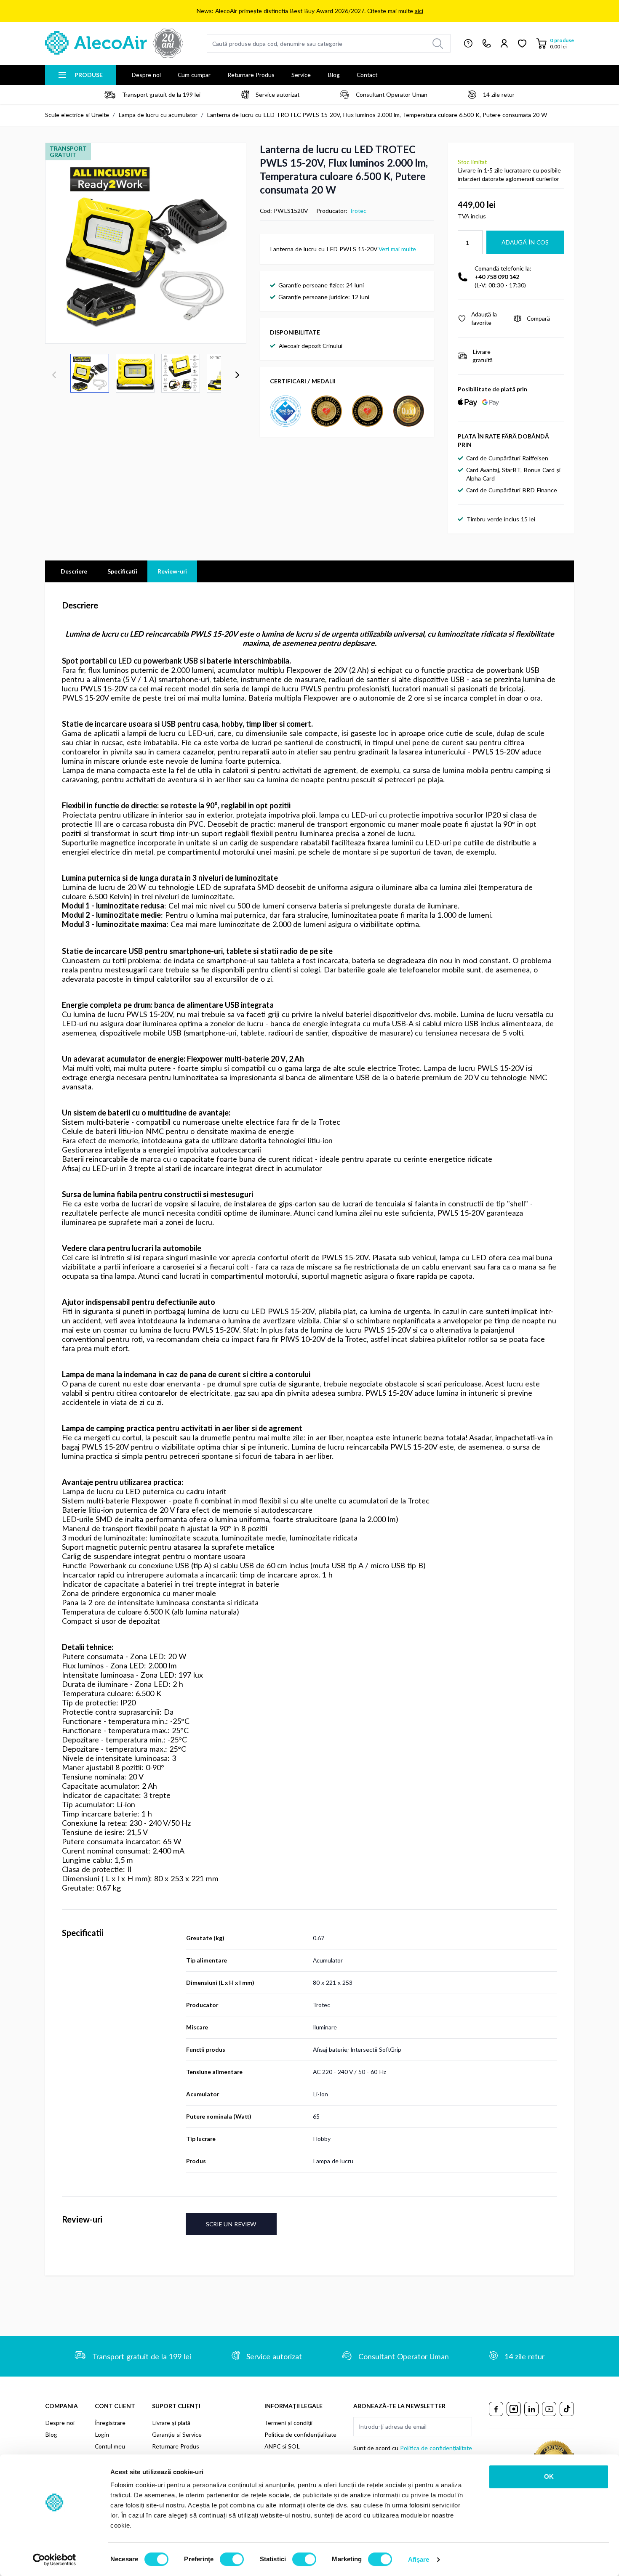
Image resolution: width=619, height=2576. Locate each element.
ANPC (272, 2446)
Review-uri (172, 571)
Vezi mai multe (397, 249)
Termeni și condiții (288, 2423)
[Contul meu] (504, 43)
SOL (294, 2446)
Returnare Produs (251, 75)
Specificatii (122, 571)
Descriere (74, 571)
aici (419, 11)
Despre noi (146, 75)
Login (102, 2434)
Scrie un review (231, 2224)
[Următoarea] (237, 375)
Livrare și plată (171, 2423)
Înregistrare (110, 2423)
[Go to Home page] (114, 43)
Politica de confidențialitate (300, 2434)
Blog (334, 75)
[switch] (232, 2559)
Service (301, 75)
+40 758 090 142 (497, 277)
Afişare (419, 2559)
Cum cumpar (194, 75)
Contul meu (110, 2446)
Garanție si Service (177, 2434)
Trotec (358, 211)
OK (549, 2476)
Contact (367, 75)
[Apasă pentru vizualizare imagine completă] (146, 243)
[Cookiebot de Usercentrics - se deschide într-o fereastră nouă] (55, 2560)
